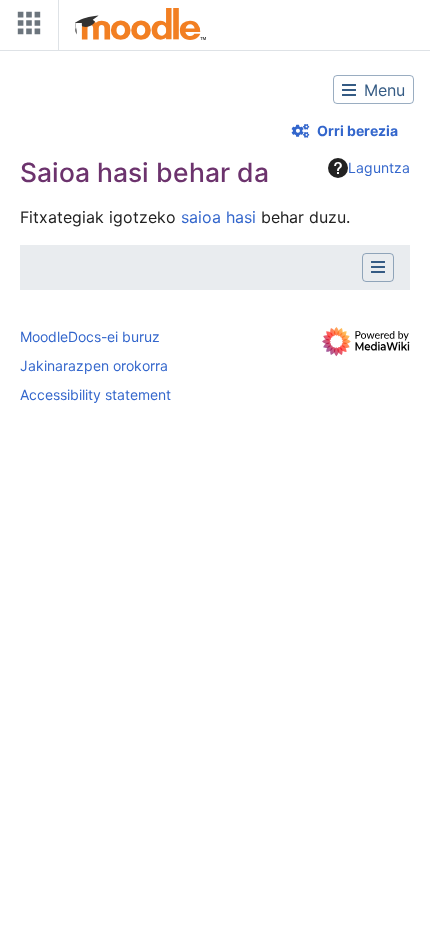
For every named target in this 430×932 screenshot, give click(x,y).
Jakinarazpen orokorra (94, 365)
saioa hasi (218, 217)
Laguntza (379, 167)
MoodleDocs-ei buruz (90, 336)
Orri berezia (357, 130)
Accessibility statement (95, 394)
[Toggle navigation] (25, 27)
